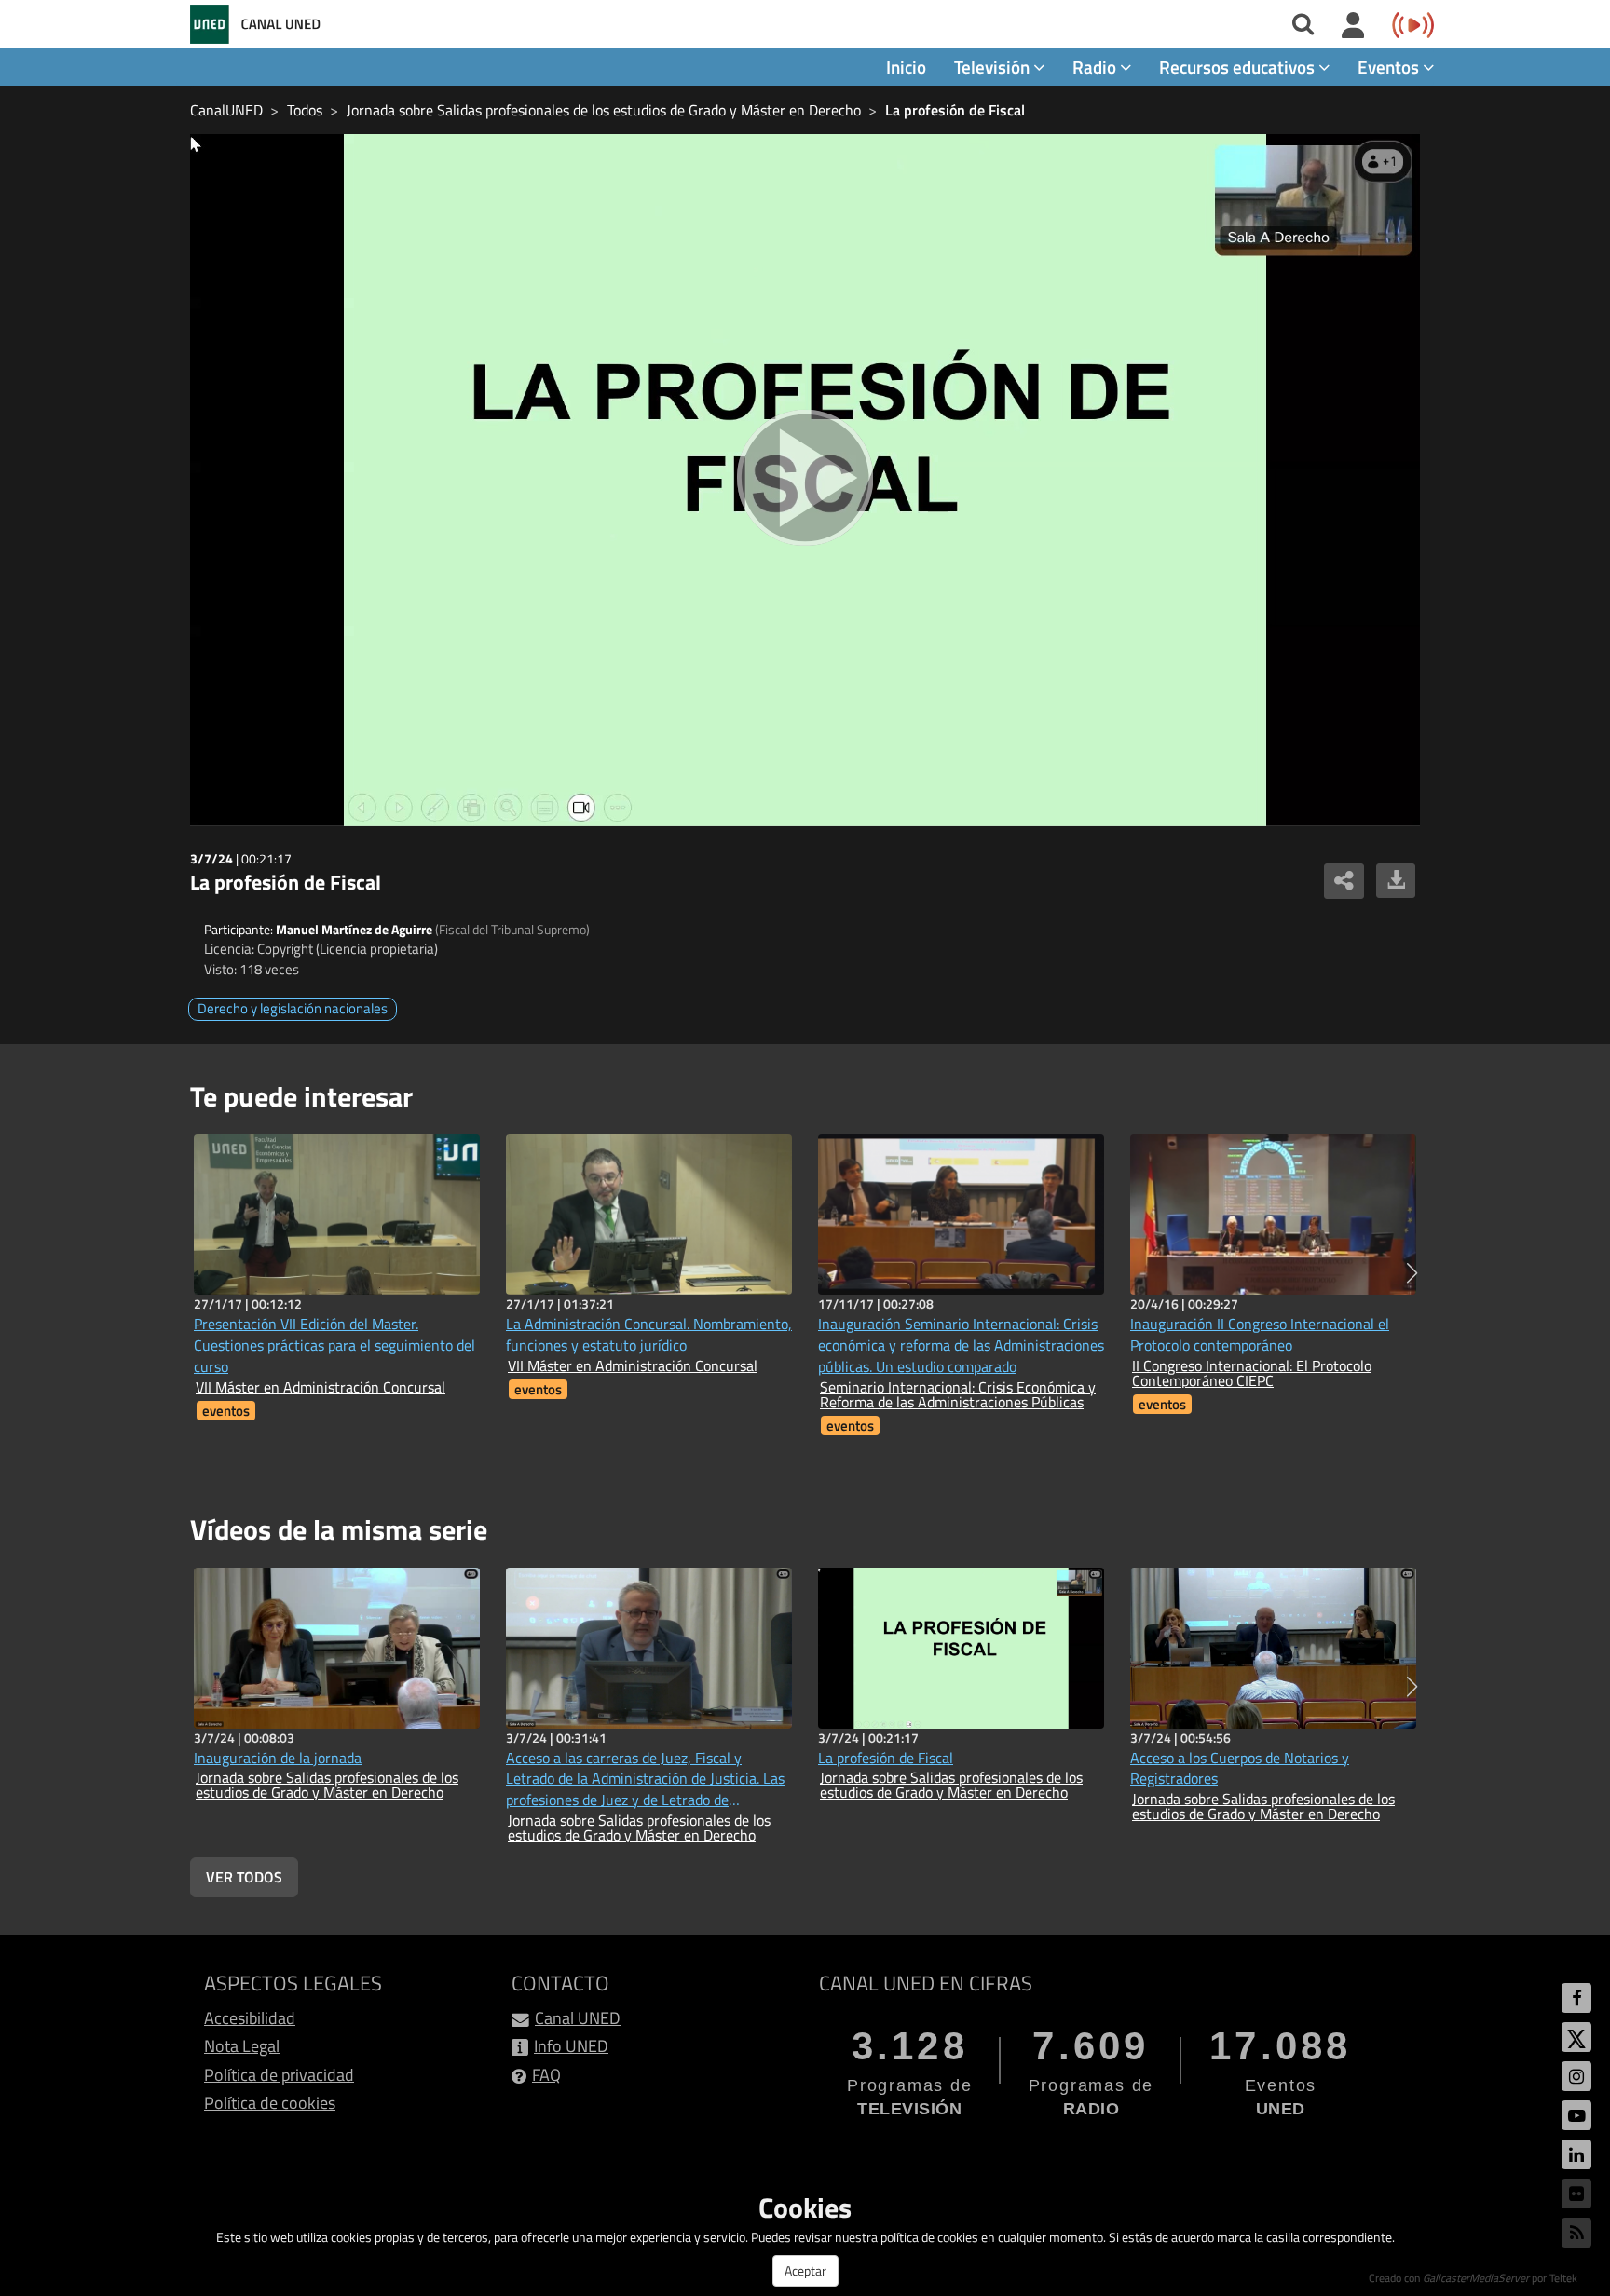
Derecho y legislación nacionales (293, 1008)
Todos (305, 110)
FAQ (546, 2075)
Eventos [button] (1390, 67)
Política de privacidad (279, 2075)
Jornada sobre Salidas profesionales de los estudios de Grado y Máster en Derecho (604, 110)
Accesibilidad (250, 2018)
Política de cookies (270, 2103)
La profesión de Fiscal (955, 110)
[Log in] (1353, 26)
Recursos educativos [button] (1239, 67)
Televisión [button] (994, 67)
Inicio (906, 67)
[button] (1412, 1273)
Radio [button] (1096, 67)
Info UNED (571, 2046)
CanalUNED (226, 110)
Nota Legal (242, 2046)
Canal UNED (578, 2018)
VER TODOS (244, 1877)
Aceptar (805, 2270)
